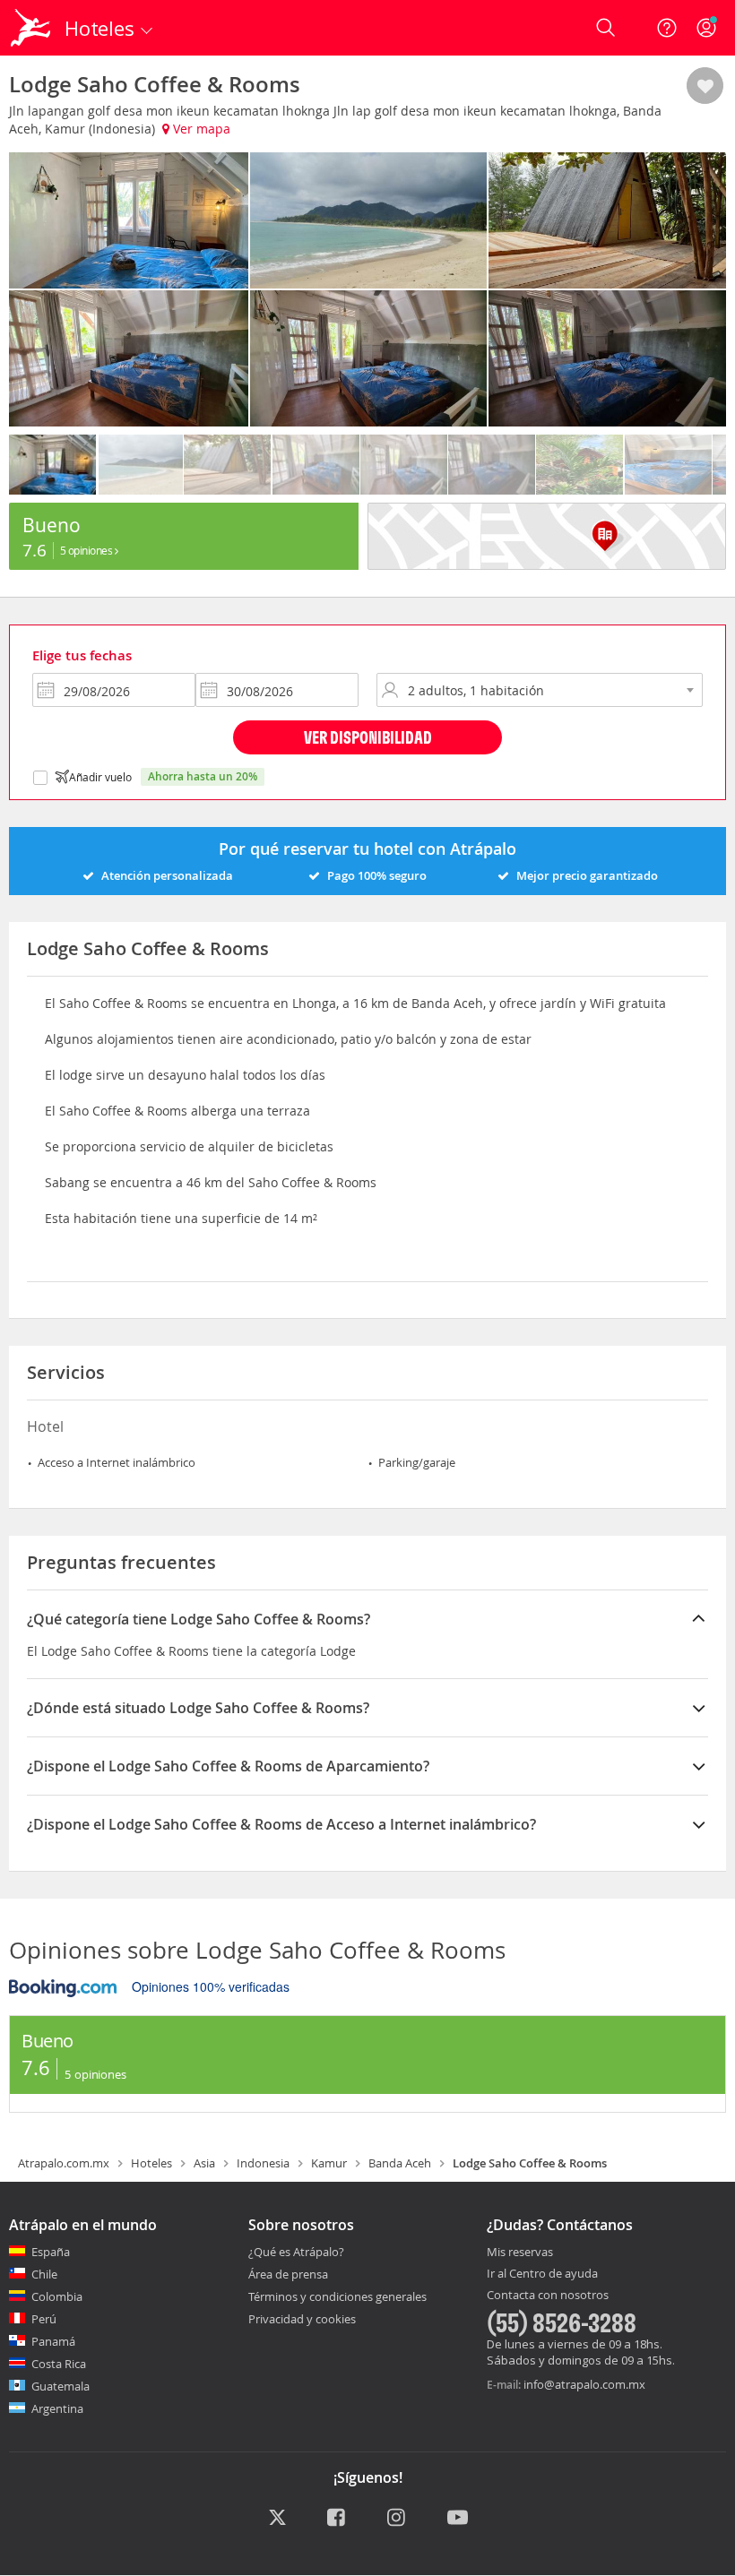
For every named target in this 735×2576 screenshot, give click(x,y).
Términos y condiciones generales (337, 2296)
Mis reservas (520, 2253)
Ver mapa (200, 129)
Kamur (329, 2163)
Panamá (53, 2341)
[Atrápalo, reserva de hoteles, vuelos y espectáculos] (32, 28)
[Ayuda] (667, 28)
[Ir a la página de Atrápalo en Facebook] (337, 2519)
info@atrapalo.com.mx (584, 2384)
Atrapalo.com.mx (64, 2163)
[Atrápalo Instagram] (398, 2519)
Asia (204, 2163)
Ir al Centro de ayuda (542, 2274)
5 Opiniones (87, 550)
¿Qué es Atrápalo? (296, 2252)
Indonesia (263, 2163)
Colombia (57, 2296)
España (51, 2252)
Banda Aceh (400, 2163)
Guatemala (61, 2386)
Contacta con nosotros (548, 2296)
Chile (44, 2274)
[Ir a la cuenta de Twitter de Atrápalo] (277, 2519)
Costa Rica (59, 2364)
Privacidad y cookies (302, 2319)
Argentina (57, 2408)
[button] (705, 87)
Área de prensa (288, 2274)
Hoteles (151, 2163)
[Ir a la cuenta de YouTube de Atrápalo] (458, 2519)
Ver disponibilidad (368, 737)
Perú (44, 2319)
